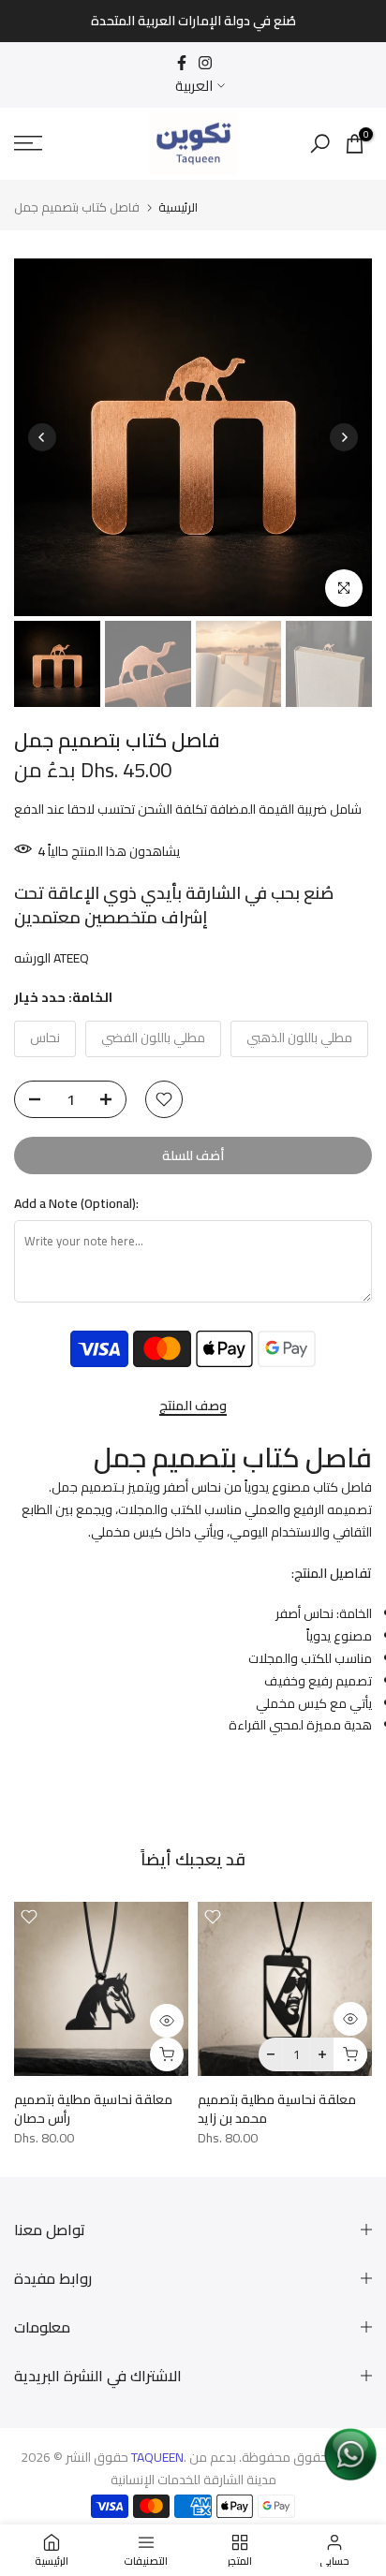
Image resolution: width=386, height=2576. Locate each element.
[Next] (344, 437)
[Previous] (42, 437)
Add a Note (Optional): (76, 1204)
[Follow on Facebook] (182, 63)
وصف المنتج (193, 1407)
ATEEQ (71, 958)
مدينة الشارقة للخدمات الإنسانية (193, 2480)
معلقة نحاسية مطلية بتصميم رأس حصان (93, 2109)
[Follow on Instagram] (205, 63)
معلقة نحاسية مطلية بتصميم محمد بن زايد (277, 2109)
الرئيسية (178, 207)
